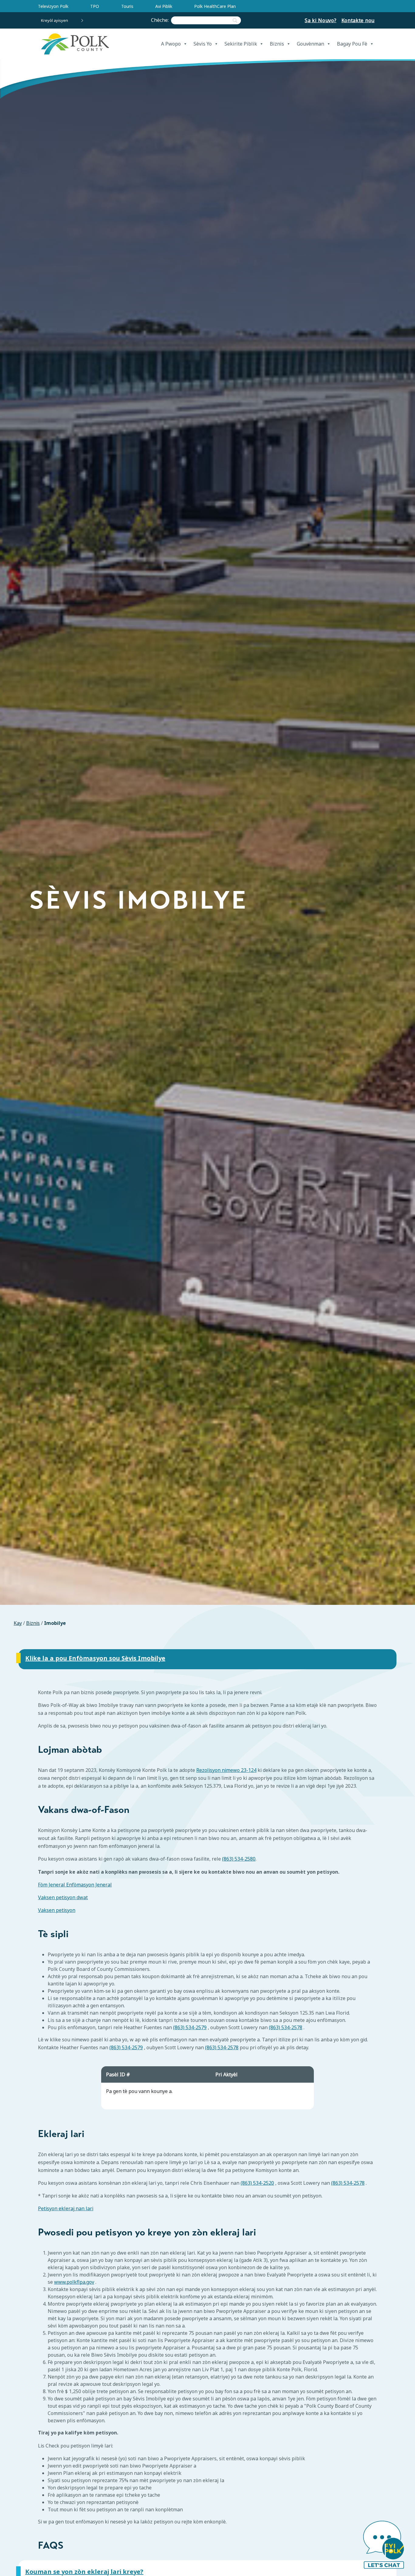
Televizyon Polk (53, 6)
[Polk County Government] (75, 44)
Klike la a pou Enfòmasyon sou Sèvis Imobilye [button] (95, 1658)
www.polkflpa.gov (74, 2282)
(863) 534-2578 (286, 2027)
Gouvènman (310, 44)
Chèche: (161, 20)
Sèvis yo (203, 44)
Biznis (277, 44)
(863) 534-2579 (190, 2027)
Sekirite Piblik (241, 44)
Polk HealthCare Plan (215, 6)
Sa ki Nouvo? (321, 20)
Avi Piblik (164, 6)
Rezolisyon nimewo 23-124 (226, 1770)
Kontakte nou (358, 20)
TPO (95, 6)
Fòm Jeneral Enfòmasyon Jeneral (75, 1885)
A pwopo (171, 44)
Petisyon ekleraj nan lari (66, 2209)
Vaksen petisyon (57, 1910)
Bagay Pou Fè (352, 44)
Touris (127, 6)
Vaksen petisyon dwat (63, 1898)
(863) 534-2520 (257, 2183)
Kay (18, 1623)
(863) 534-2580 (239, 1859)
